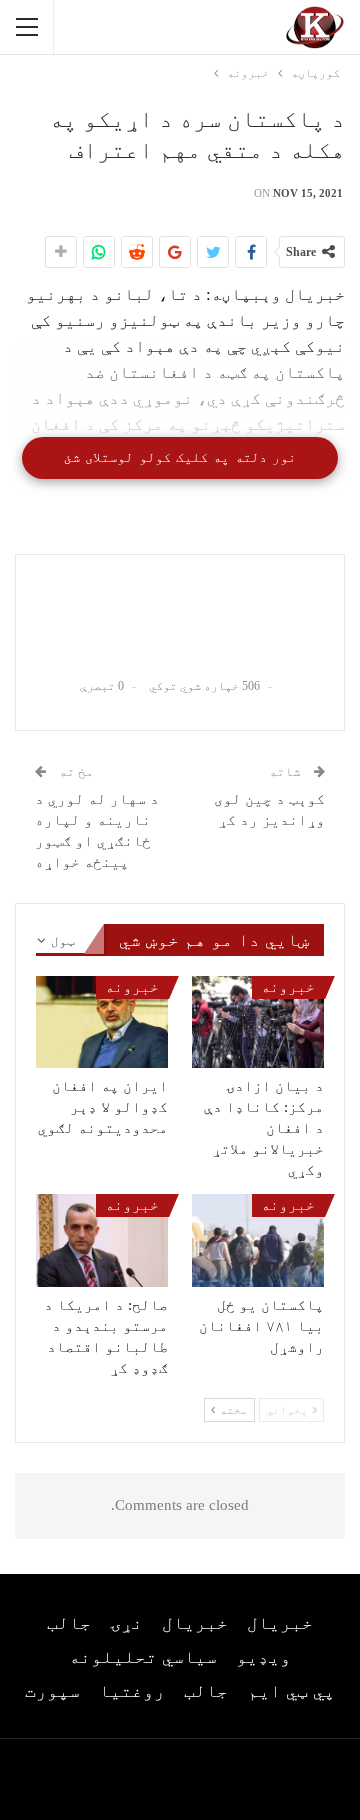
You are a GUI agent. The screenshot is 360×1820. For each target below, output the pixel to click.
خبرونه (288, 987)
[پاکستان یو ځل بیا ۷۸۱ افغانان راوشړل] (258, 1240)
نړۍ (126, 1623)
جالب (69, 1623)
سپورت (52, 1691)
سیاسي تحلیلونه (143, 1657)
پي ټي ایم (291, 1691)
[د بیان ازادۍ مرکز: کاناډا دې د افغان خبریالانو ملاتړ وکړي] (258, 1022)
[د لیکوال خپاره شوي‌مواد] (180, 615)
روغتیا (132, 1691)
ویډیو (263, 1657)
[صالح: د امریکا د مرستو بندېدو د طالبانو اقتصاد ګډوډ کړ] (102, 1240)
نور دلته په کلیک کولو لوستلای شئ (180, 457)
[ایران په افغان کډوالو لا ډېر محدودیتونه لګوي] (102, 1022)
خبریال (280, 1623)
